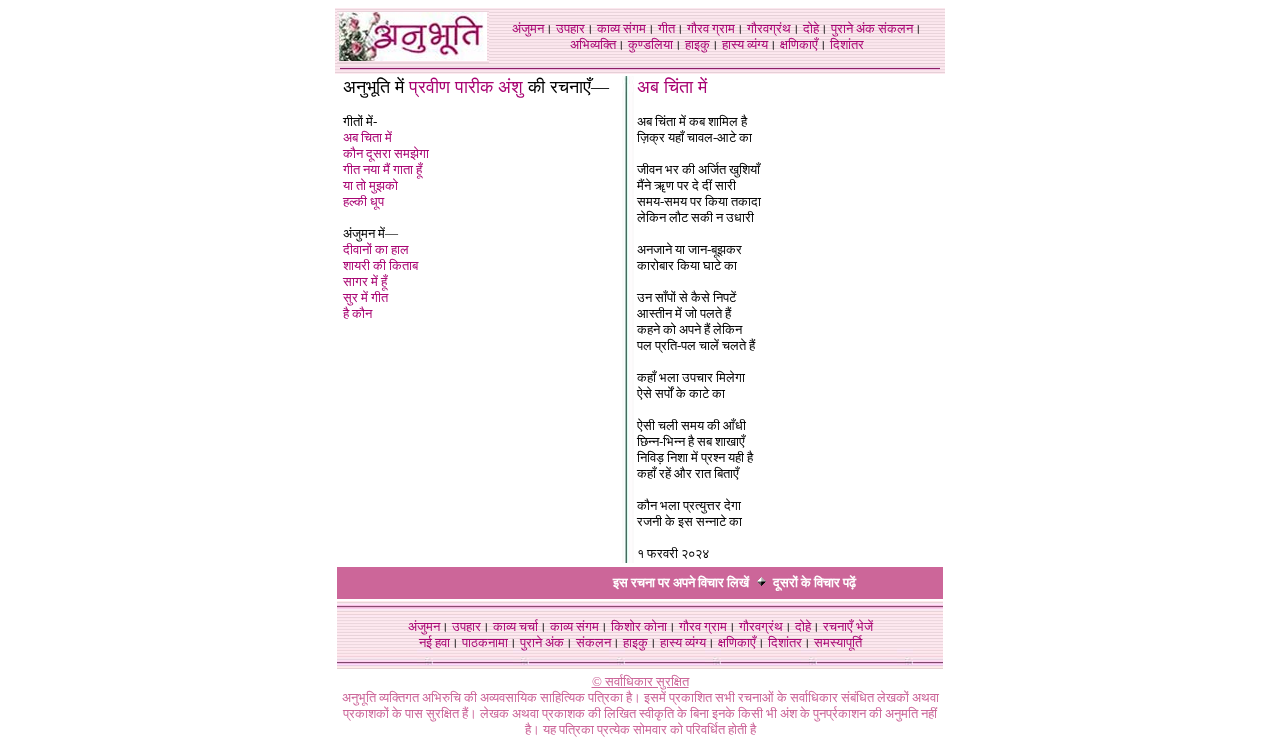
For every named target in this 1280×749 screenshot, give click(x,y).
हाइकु (697, 44)
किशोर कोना (639, 626)
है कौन (357, 313)
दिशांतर (847, 44)
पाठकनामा (485, 642)
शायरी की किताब (380, 265)
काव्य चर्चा (515, 626)
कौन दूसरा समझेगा (386, 153)
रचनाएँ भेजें (848, 626)
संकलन (895, 28)
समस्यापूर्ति (838, 642)
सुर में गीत (365, 297)
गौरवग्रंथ (769, 28)
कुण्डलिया (650, 44)
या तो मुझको (370, 185)
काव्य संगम (621, 28)
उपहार (570, 28)
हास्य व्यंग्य (745, 44)
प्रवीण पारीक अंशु (466, 87)
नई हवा (434, 642)
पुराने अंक (853, 28)
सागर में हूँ (365, 281)
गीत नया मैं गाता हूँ (382, 169)
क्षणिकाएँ (799, 44)
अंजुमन (528, 28)
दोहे (811, 28)
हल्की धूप (363, 201)
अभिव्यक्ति (593, 44)
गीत (666, 28)
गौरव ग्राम (711, 28)
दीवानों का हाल (376, 249)
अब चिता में (367, 137)
